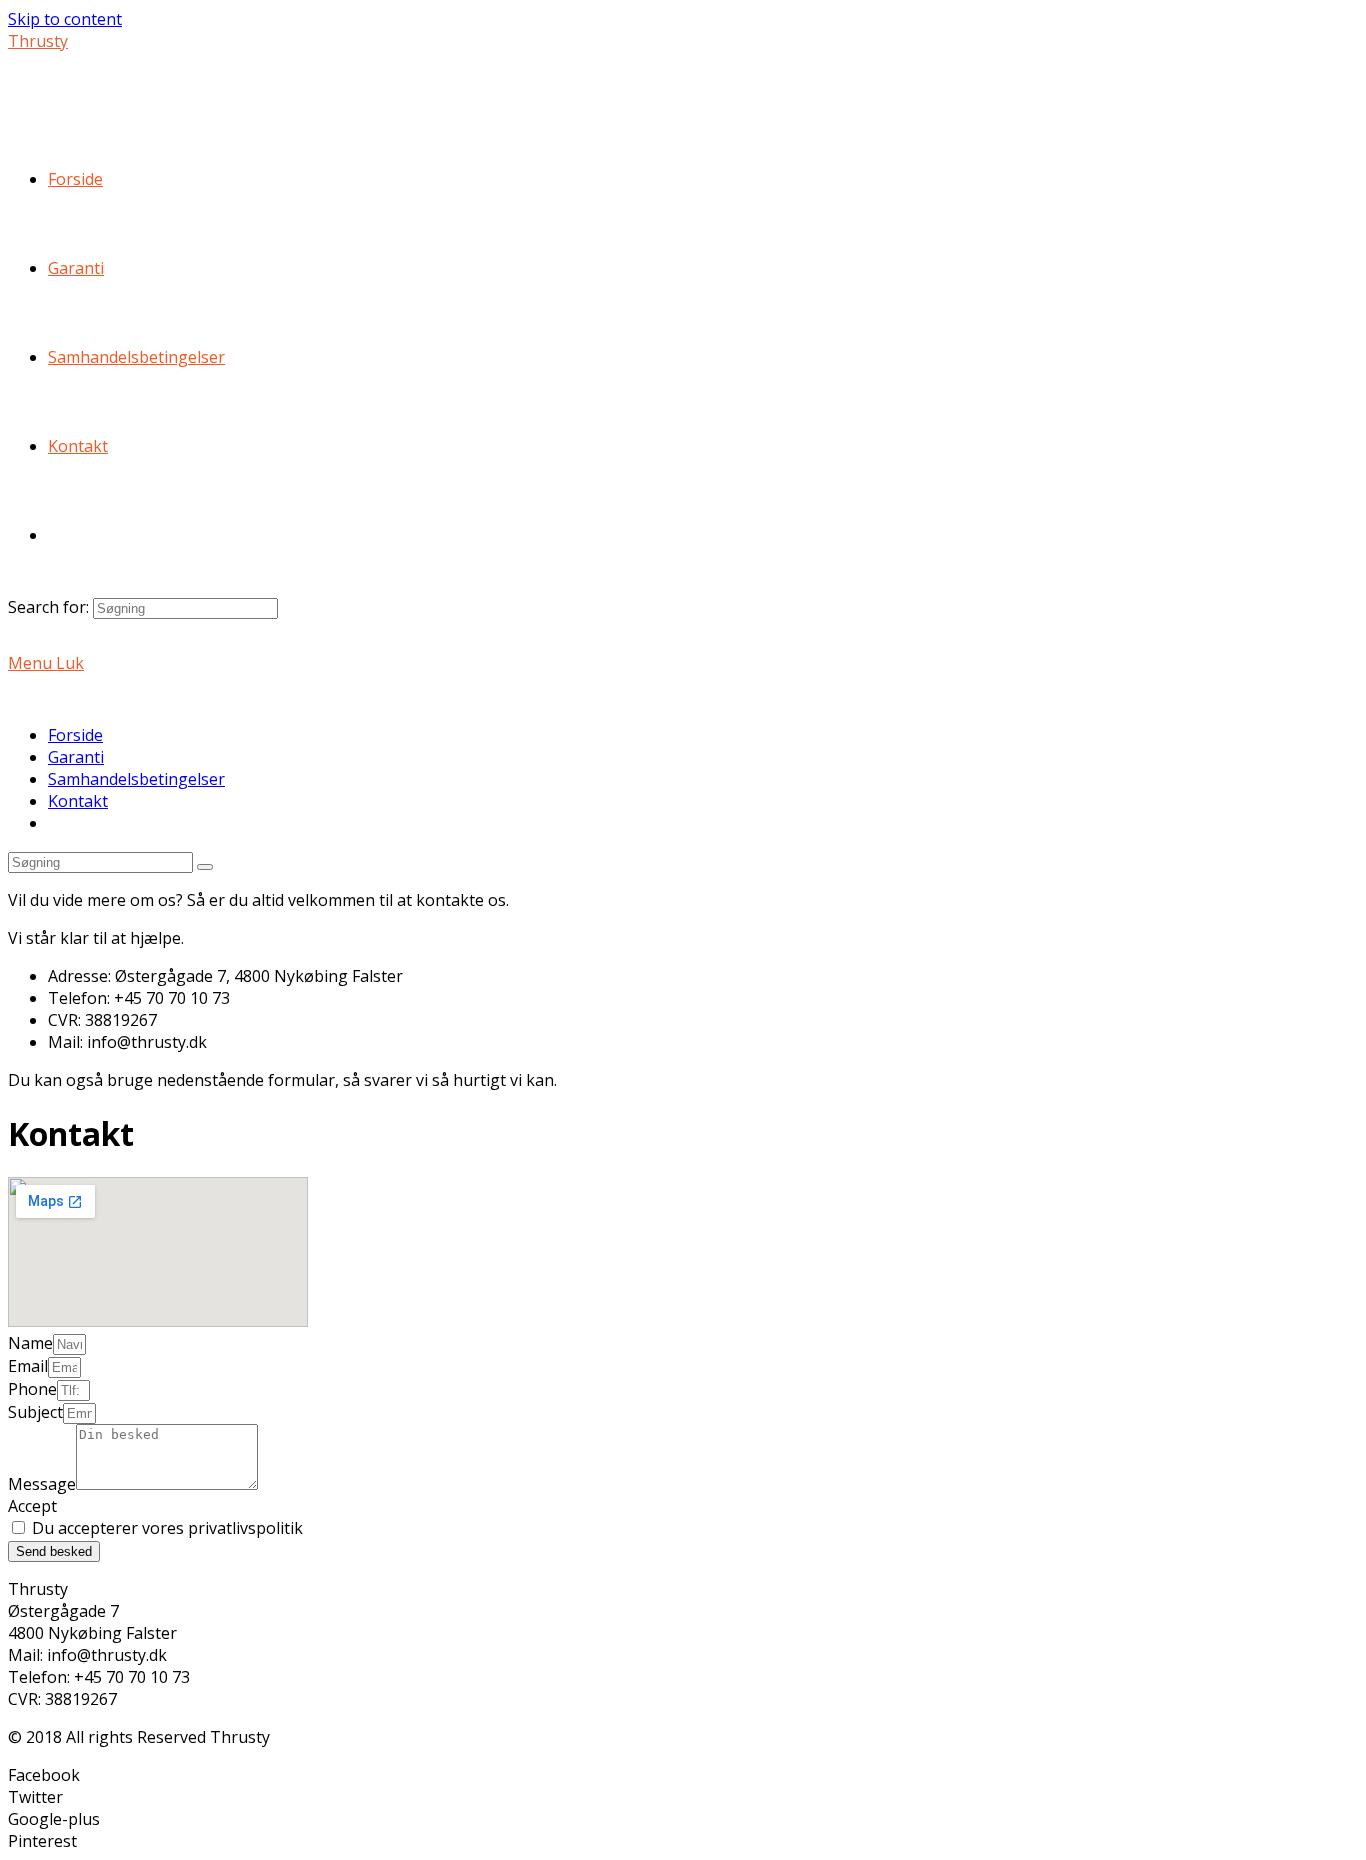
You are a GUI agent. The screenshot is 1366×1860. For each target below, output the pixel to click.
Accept (32, 1506)
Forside (75, 735)
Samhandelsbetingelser (136, 779)
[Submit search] (205, 867)
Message (42, 1484)
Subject (35, 1412)
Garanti (76, 757)
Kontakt (78, 801)
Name (30, 1343)
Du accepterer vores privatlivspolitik (167, 1528)
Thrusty (38, 41)
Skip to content (65, 19)
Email (28, 1366)
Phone (32, 1389)
